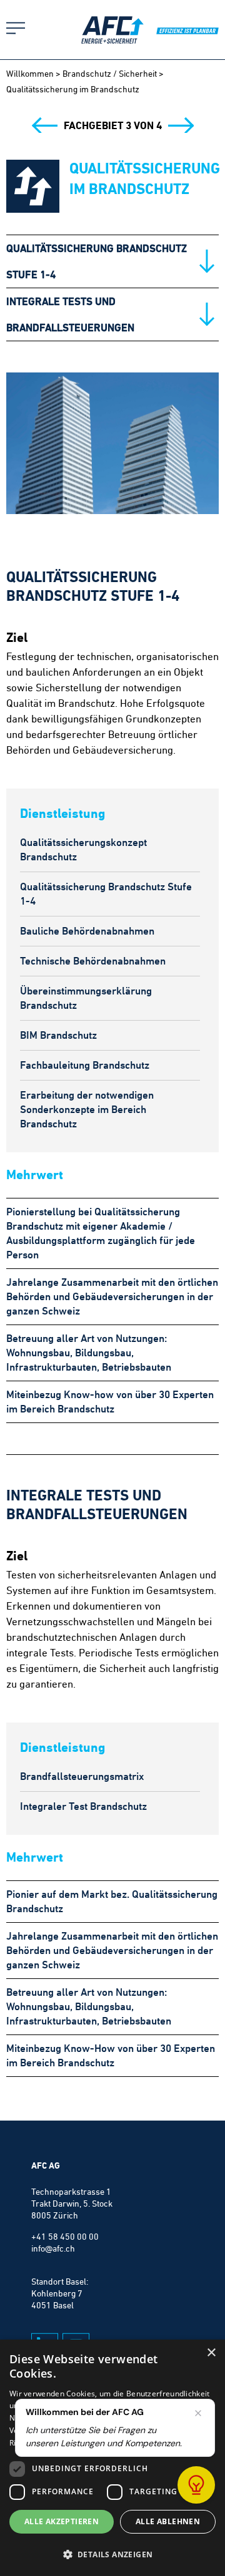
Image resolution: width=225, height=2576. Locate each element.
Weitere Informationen (99, 2443)
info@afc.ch (53, 2248)
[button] (112, 2554)
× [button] (211, 2353)
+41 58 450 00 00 (65, 2237)
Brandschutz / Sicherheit (110, 74)
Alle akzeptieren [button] (62, 2521)
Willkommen (30, 74)
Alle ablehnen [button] (168, 2521)
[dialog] (112, 2458)
